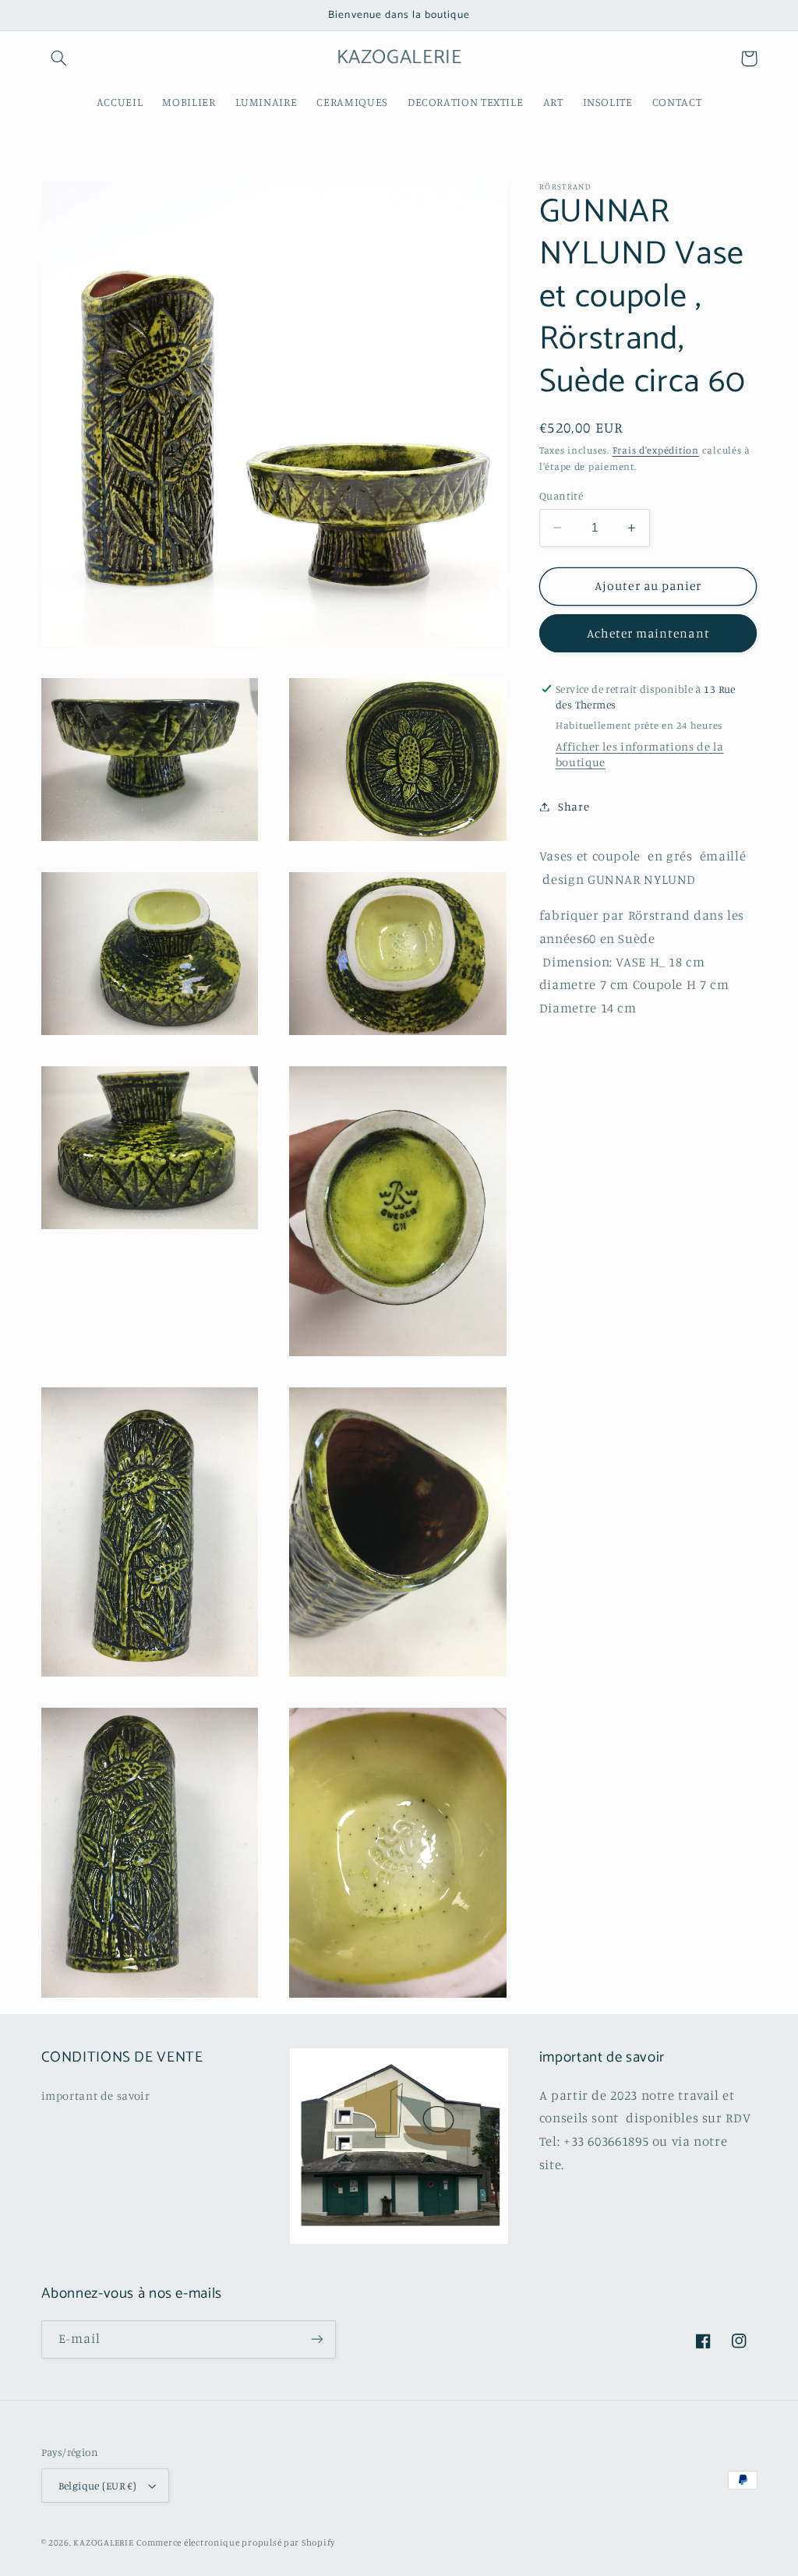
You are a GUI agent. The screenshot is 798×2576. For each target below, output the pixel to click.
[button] (59, 58)
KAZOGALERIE (103, 2542)
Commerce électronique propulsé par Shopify (236, 2542)
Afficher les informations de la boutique (640, 754)
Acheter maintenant (648, 633)
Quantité (561, 496)
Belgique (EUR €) (98, 2486)
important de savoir (96, 2095)
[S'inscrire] (316, 2339)
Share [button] (574, 806)
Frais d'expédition (656, 450)
